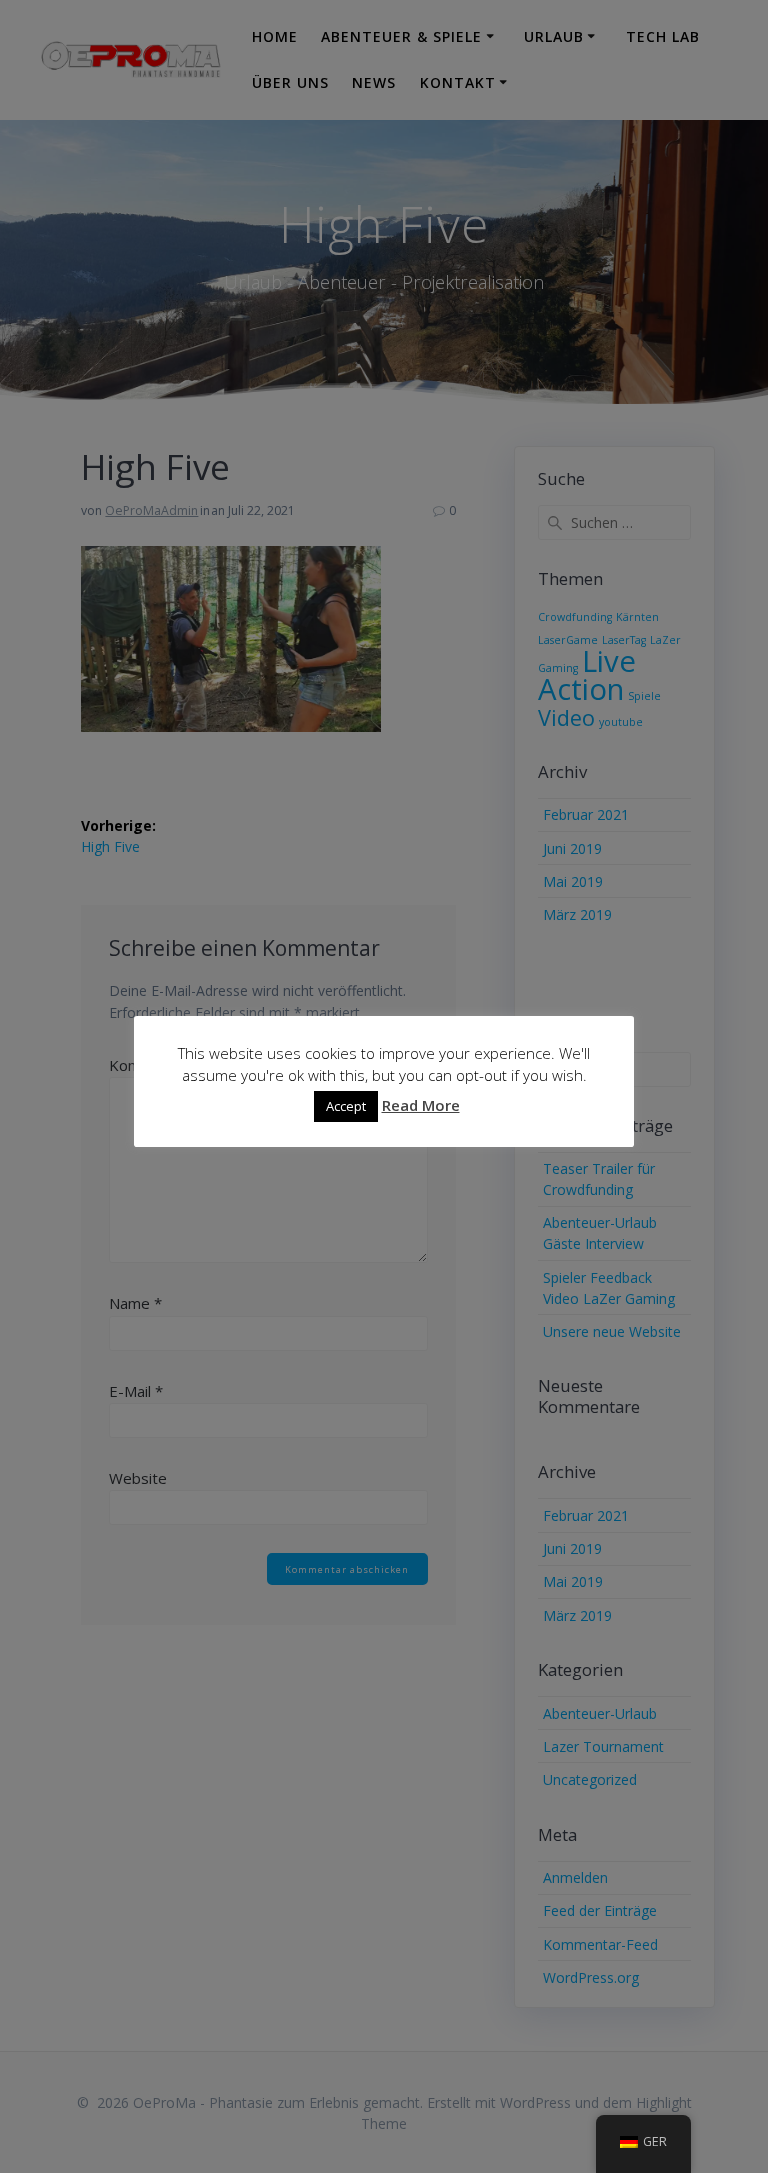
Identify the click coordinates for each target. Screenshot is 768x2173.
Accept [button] (346, 1106)
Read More (421, 1105)
